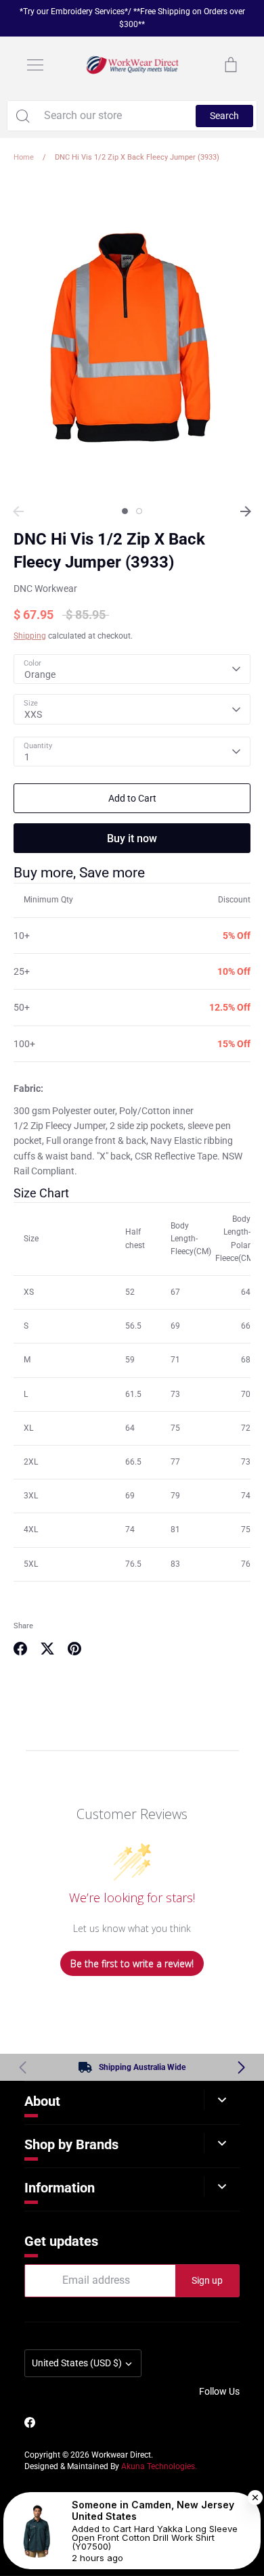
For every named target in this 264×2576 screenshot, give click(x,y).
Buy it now (132, 838)
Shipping (30, 636)
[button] (241, 2067)
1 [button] (125, 511)
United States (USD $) (77, 2363)
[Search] (22, 116)
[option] (132, 339)
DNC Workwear (45, 589)
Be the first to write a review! (132, 1963)
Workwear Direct (121, 2455)
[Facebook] (30, 2422)
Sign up (207, 2280)
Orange (40, 674)
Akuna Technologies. (159, 2466)
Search (224, 116)
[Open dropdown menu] (222, 2100)
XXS (33, 714)
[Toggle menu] (35, 65)
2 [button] (139, 511)
